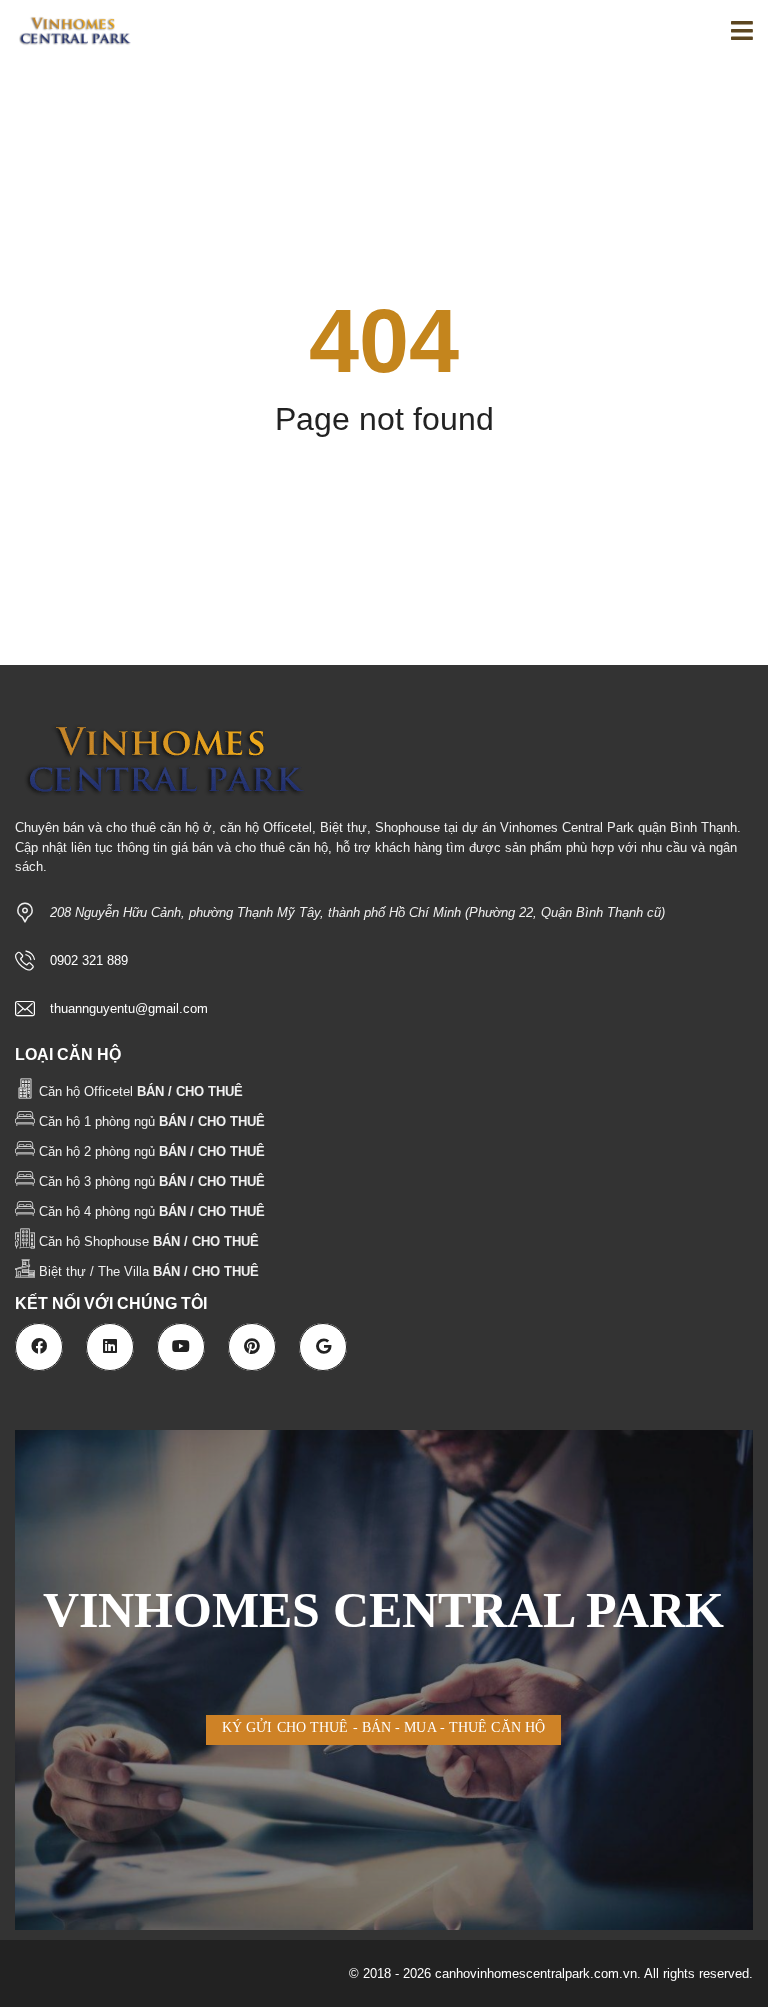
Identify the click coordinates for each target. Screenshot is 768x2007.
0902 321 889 (89, 960)
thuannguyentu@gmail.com (129, 1008)
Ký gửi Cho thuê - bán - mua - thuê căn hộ (383, 1727)
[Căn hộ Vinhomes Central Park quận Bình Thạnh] (67, 32)
